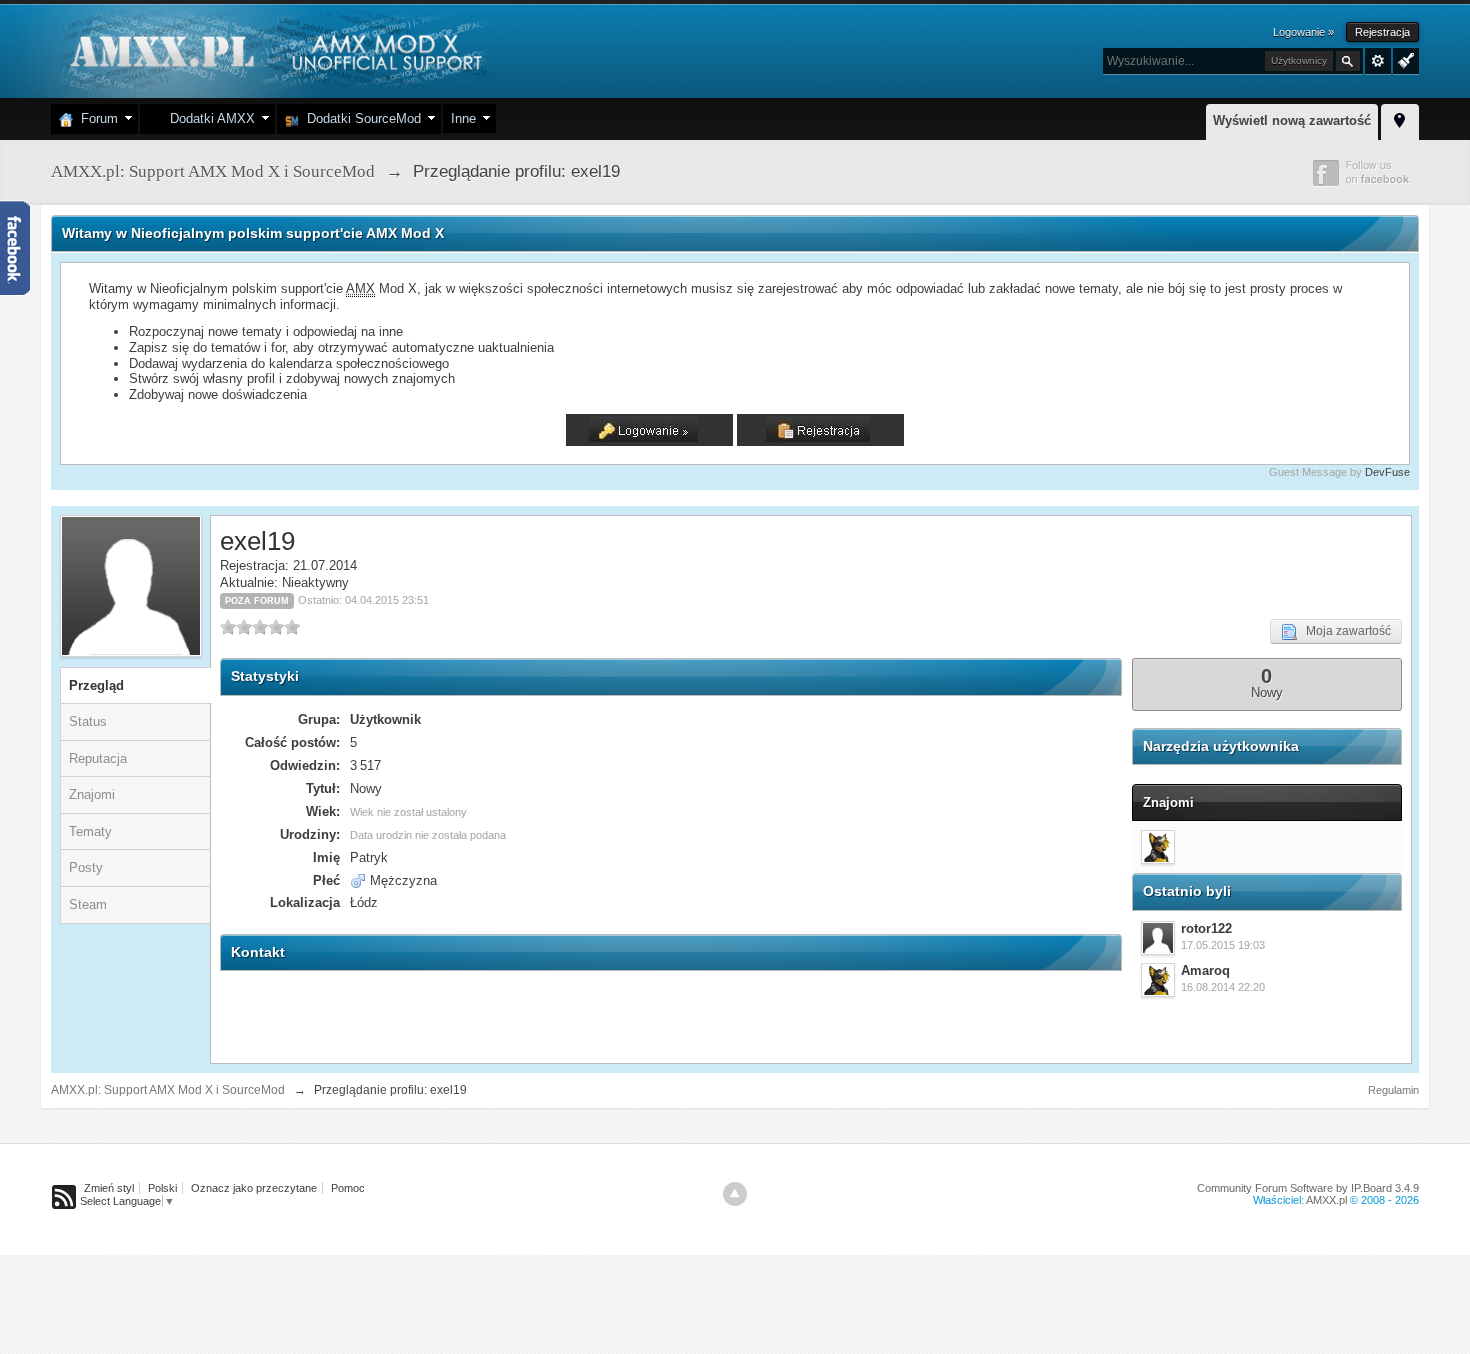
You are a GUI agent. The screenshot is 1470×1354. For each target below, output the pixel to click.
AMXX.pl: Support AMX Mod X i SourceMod (168, 1090)
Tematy (90, 831)
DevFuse (1387, 472)
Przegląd (96, 685)
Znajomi (92, 794)
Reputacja (98, 758)
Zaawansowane (1378, 61)
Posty (86, 867)
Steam (88, 904)
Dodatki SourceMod (360, 118)
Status (88, 721)
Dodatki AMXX (208, 118)
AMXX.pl (1326, 1200)
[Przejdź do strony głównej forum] (273, 49)
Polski (162, 1188)
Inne (463, 118)
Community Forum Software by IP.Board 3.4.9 (1308, 1188)
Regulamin (1393, 1090)
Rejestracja (1382, 32)
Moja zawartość (1344, 631)
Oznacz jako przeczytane (254, 1188)
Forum (95, 118)
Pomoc (348, 1188)
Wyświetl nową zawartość (1292, 120)
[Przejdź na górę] (735, 1194)
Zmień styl (109, 1188)
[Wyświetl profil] (1158, 938)
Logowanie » (1303, 32)
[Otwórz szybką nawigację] (1400, 119)
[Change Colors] (1403, 59)
